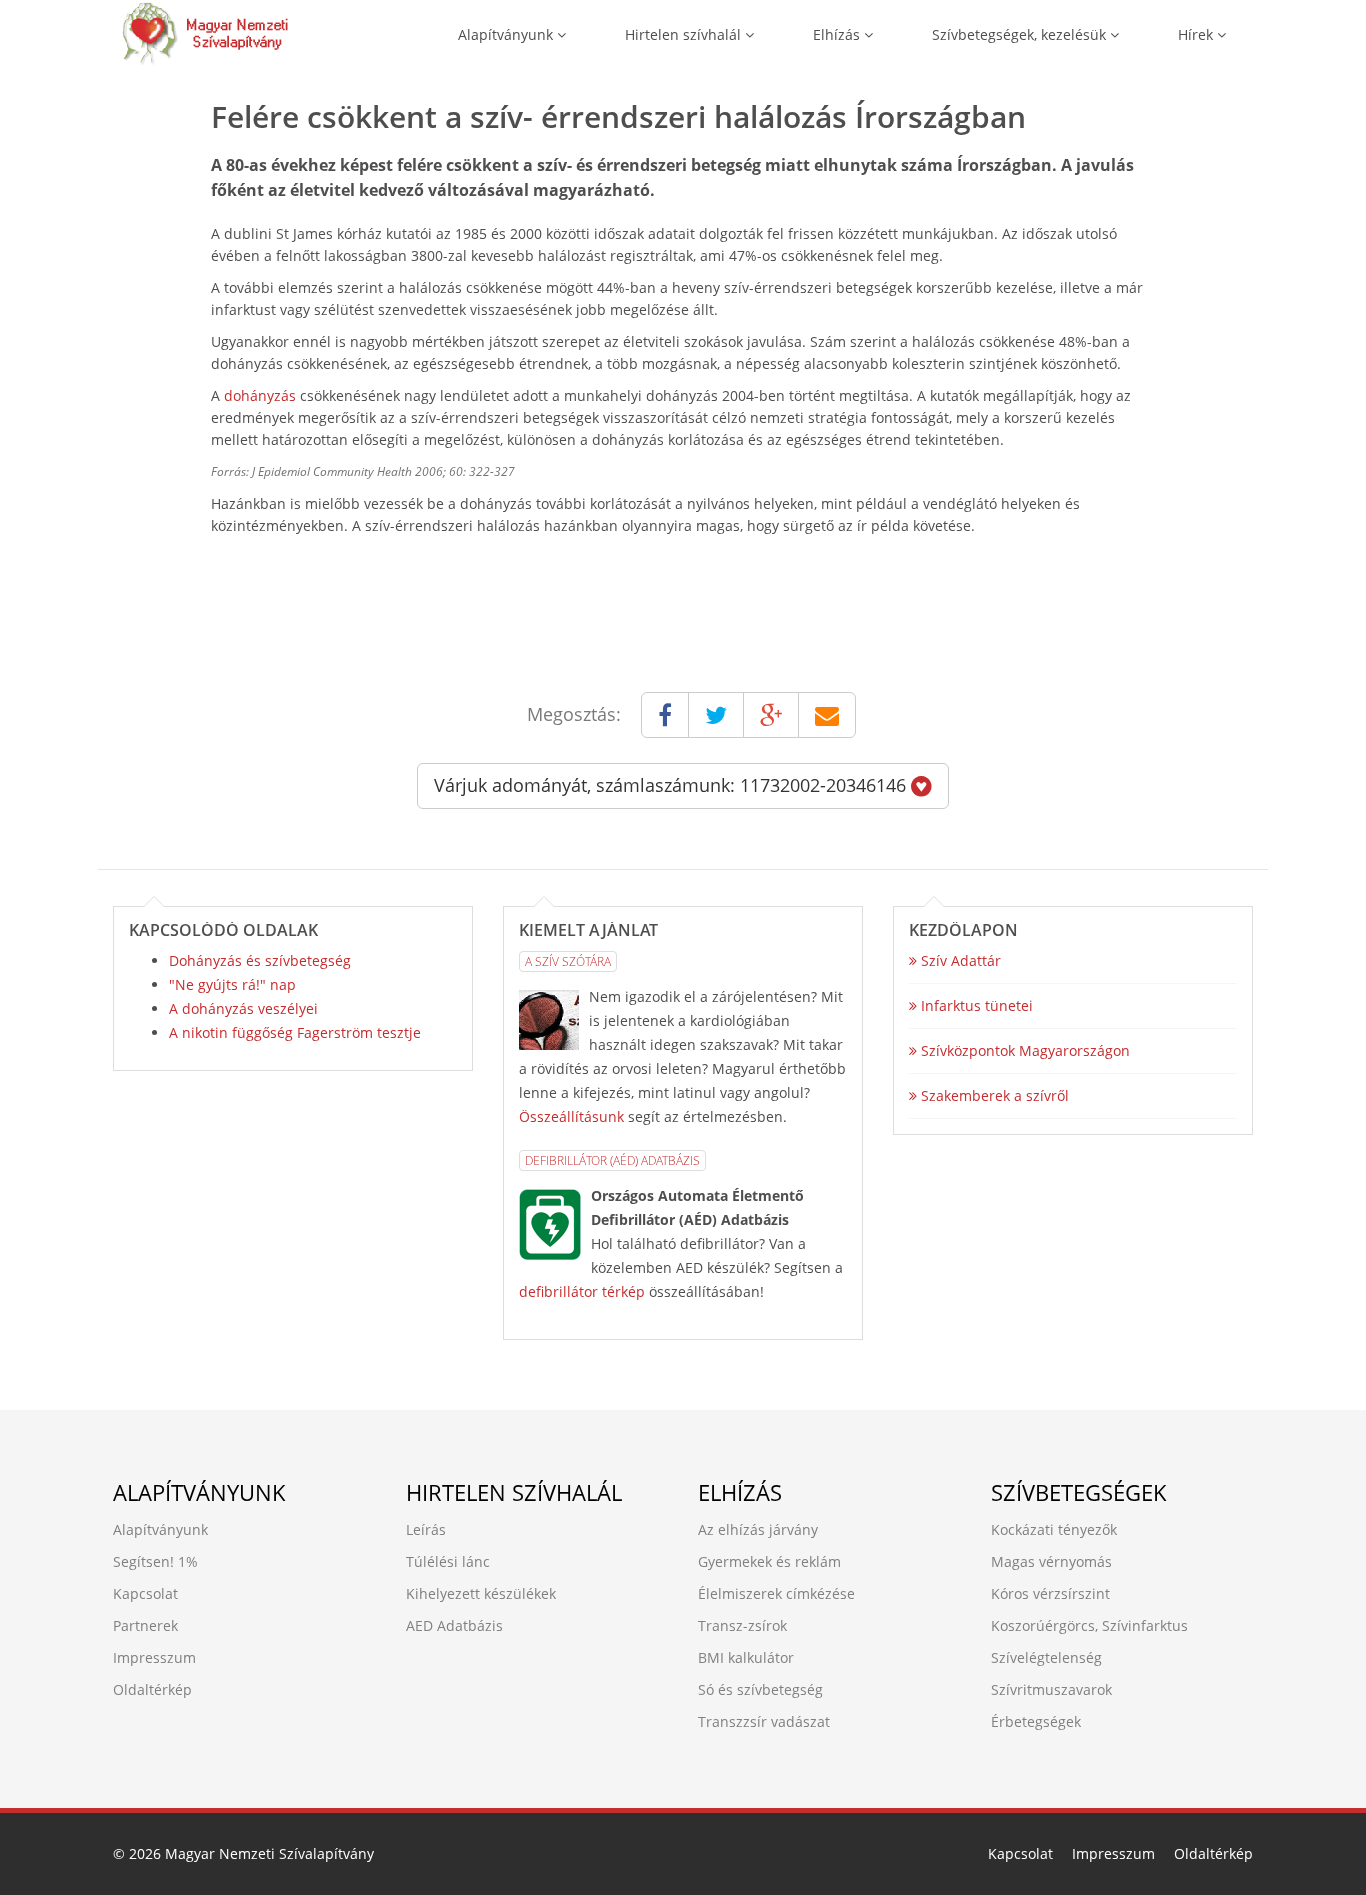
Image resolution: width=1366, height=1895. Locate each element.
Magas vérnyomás (1051, 1561)
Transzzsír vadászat (764, 1721)
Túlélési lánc (448, 1561)
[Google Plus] (771, 715)
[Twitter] (716, 715)
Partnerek (145, 1625)
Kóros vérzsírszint (1050, 1593)
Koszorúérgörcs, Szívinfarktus (1089, 1625)
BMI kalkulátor (746, 1657)
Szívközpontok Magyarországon (1023, 1050)
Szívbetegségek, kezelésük (1021, 34)
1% (188, 1561)
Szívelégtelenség (1046, 1657)
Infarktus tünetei (975, 1005)
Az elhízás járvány (758, 1529)
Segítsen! (143, 1561)
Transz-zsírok (742, 1625)
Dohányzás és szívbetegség (260, 960)
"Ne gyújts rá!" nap (232, 984)
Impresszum (154, 1657)
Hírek (1197, 34)
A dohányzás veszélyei (243, 1008)
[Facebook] (665, 715)
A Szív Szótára (568, 961)
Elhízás (838, 34)
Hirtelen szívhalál (685, 34)
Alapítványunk (507, 34)
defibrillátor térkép (582, 1291)
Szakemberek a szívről (993, 1095)
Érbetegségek (1036, 1721)
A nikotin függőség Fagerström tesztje (295, 1032)
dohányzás (260, 395)
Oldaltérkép (152, 1689)
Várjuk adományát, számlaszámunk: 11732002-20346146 (672, 785)
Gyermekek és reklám (769, 1561)
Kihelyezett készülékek (481, 1593)
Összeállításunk (571, 1116)
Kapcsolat (145, 1593)
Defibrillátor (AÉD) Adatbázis (612, 1160)
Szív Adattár (959, 960)
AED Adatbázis (454, 1625)
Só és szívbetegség (760, 1689)
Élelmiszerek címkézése (776, 1593)
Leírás (426, 1529)
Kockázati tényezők (1054, 1529)
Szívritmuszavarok (1051, 1689)
